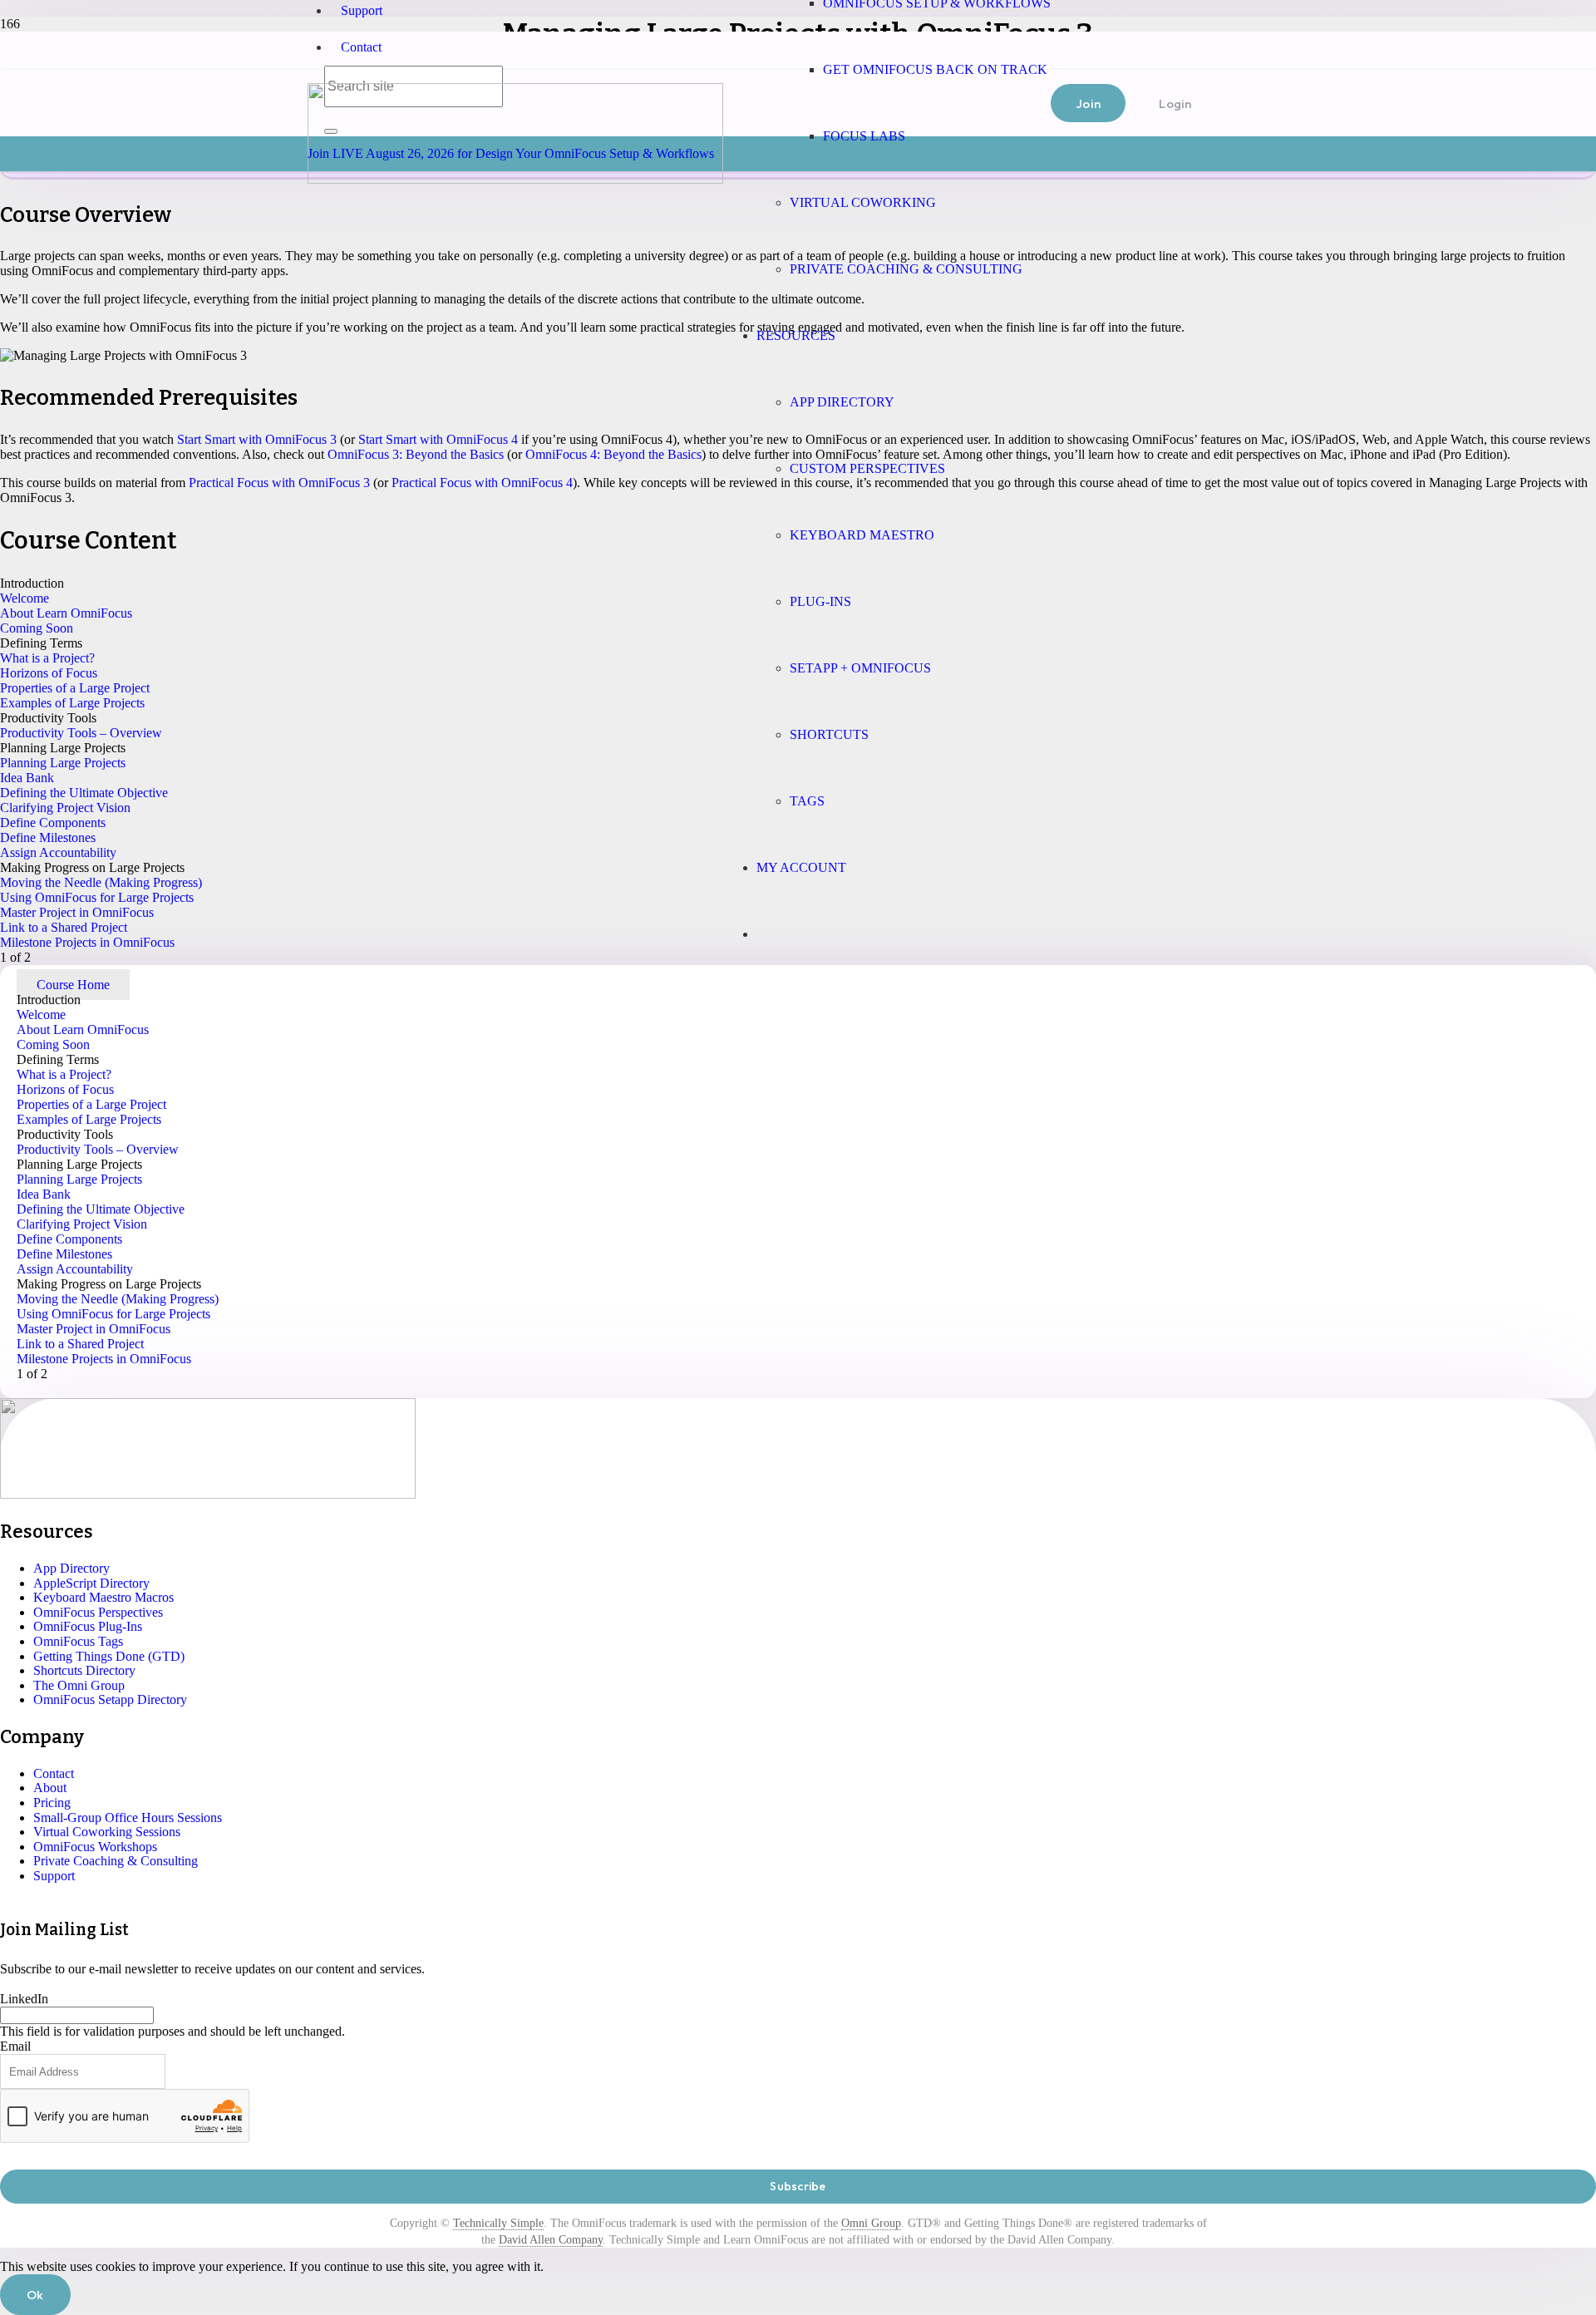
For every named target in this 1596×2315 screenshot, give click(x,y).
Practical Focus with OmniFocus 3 (279, 483)
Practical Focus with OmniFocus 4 (482, 483)
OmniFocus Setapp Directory (110, 1699)
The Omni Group (79, 1685)
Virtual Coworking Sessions (107, 1832)
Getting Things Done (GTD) (109, 1656)
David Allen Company (551, 2240)
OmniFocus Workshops (95, 1847)
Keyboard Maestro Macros (103, 1597)
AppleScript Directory (91, 1583)
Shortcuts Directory (84, 1670)
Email (15, 2046)
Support (362, 10)
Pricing (52, 1803)
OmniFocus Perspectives (98, 1612)
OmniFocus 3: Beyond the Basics (416, 454)
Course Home (73, 985)
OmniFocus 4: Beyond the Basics (613, 454)
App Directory (71, 1568)
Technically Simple (498, 2223)
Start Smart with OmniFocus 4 (438, 439)
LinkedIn (24, 1999)
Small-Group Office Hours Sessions (128, 1818)
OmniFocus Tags (78, 1641)
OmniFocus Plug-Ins (88, 1626)
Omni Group (871, 2223)
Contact (361, 47)
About (50, 1788)
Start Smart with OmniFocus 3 (257, 439)
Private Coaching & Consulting (116, 1861)
